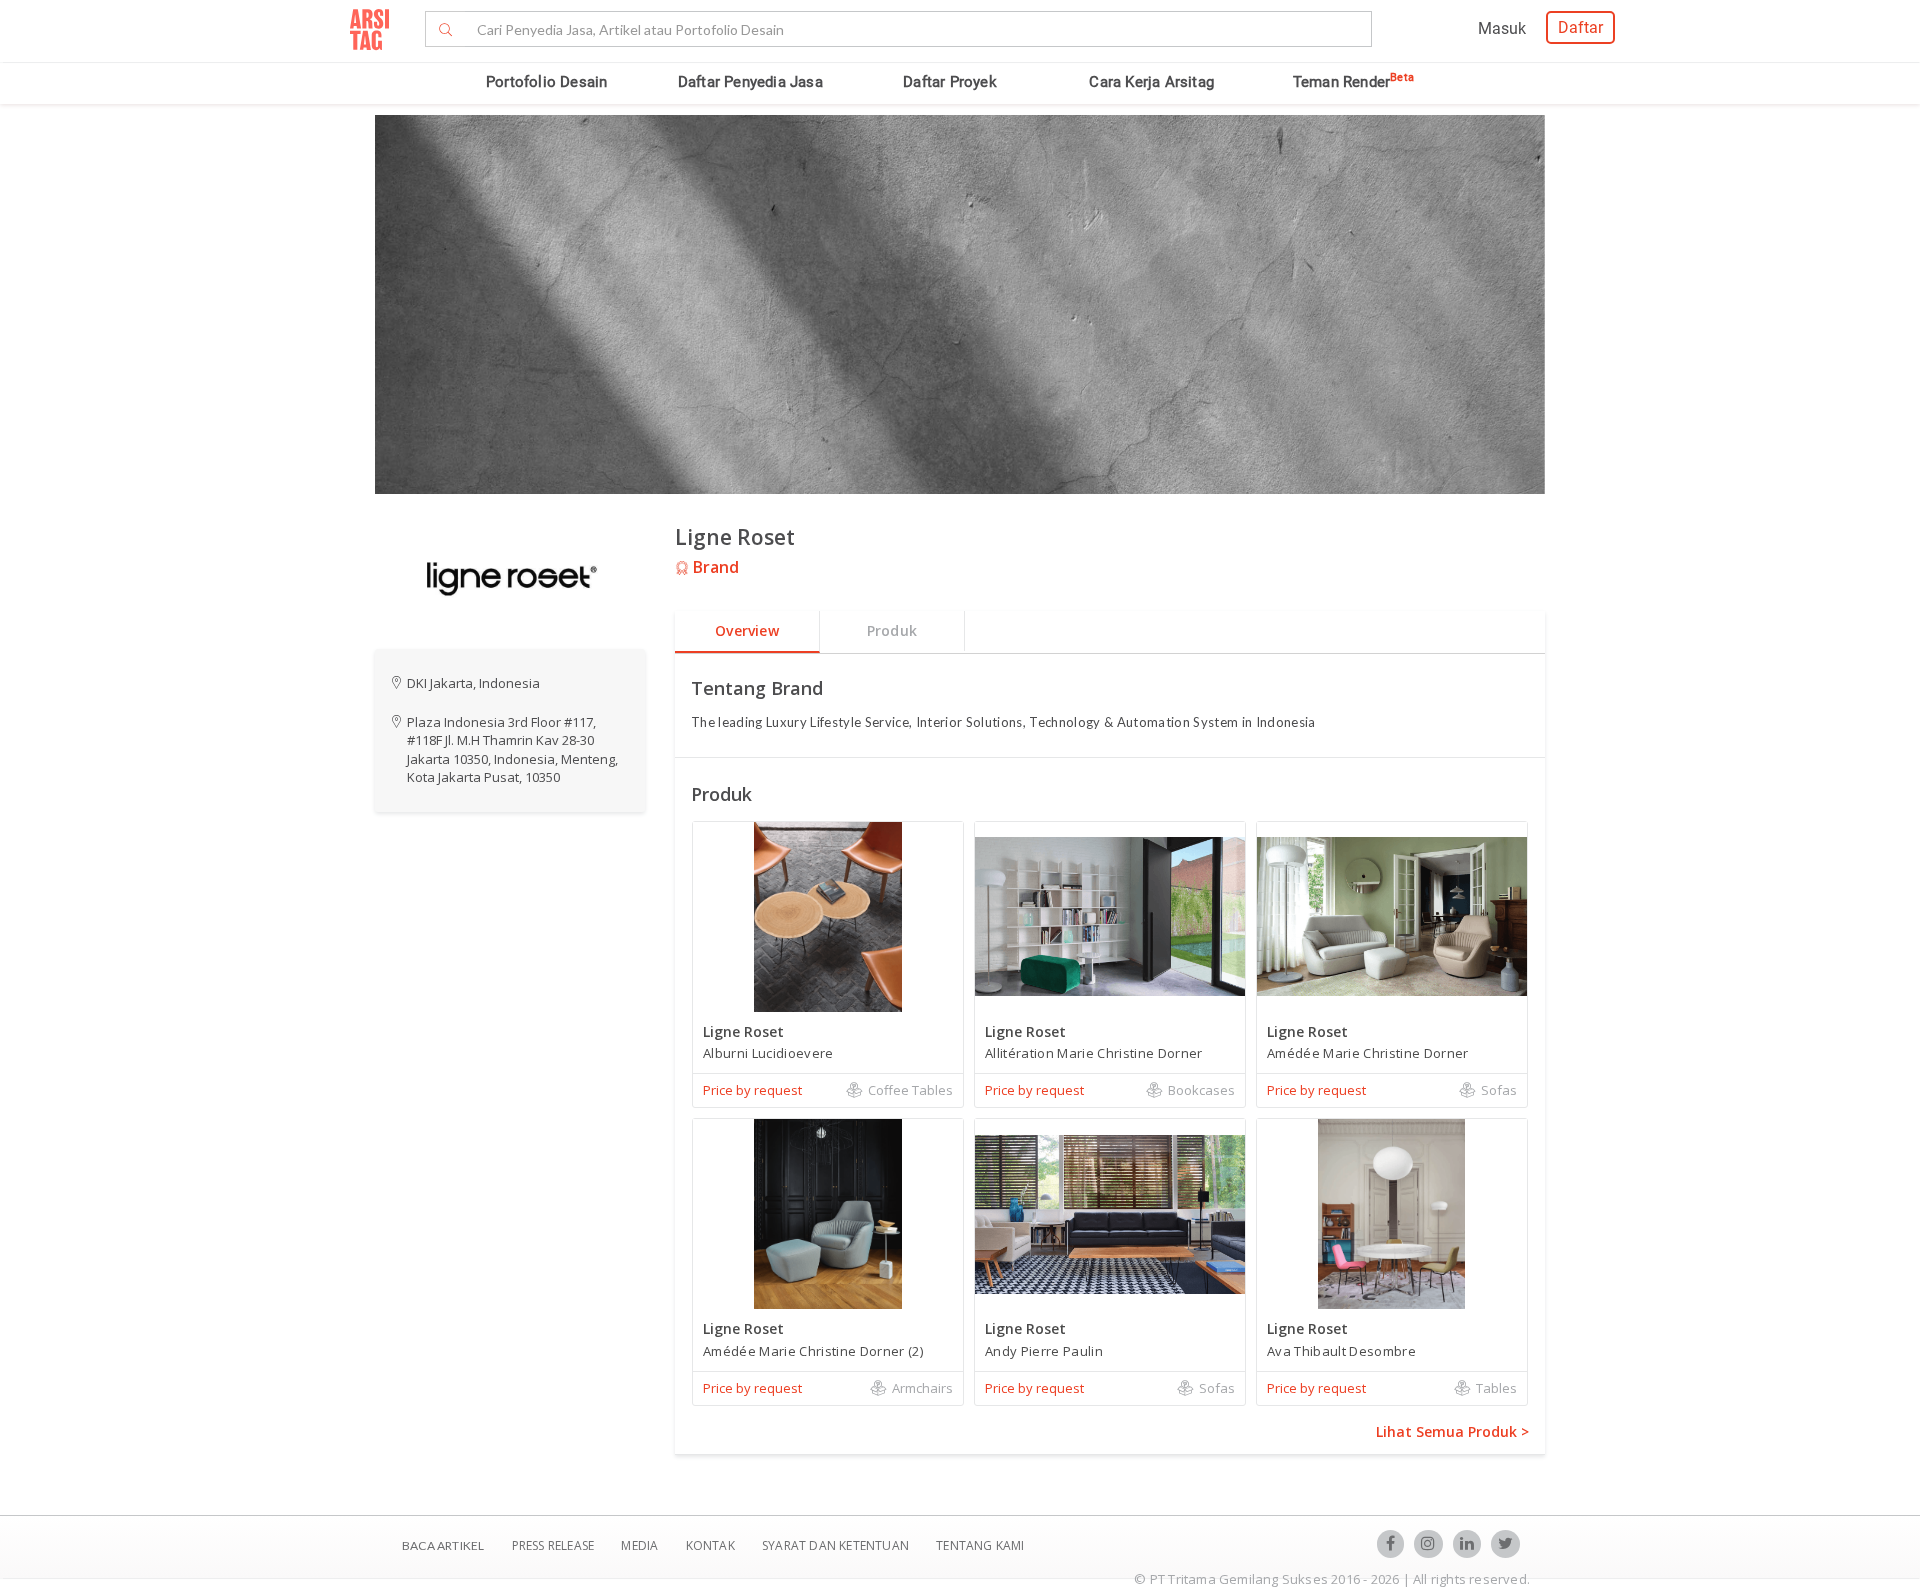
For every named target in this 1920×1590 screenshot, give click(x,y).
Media (641, 1545)
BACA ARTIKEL (443, 1545)
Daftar (1580, 27)
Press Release (552, 1545)
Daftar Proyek (950, 82)
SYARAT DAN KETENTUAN (837, 1545)
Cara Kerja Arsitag (1151, 82)
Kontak (712, 1545)
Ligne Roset (735, 537)
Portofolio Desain (546, 82)
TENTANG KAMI (980, 1545)
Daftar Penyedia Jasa (750, 82)
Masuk (1502, 28)
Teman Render (1353, 82)
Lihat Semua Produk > (1452, 1431)
